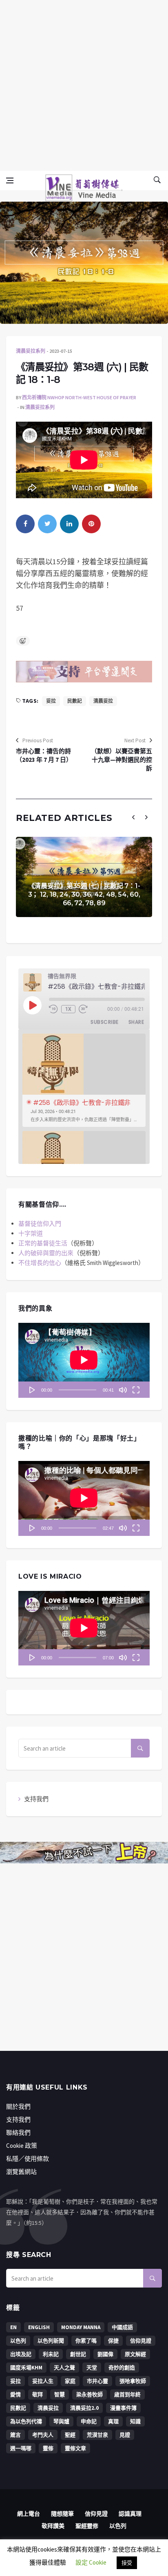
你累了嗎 (86, 2341)
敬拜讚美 (53, 2526)
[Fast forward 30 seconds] (83, 1009)
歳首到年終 (127, 2395)
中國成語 (122, 2327)
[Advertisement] (84, 84)
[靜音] (123, 1390)
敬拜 (38, 2395)
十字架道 (31, 1233)
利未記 (51, 2354)
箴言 (15, 2435)
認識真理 (130, 2514)
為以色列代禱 (26, 2421)
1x (69, 1009)
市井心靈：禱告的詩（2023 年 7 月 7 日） (44, 755)
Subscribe (104, 1022)
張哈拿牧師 (133, 2381)
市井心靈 (97, 2381)
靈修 (48, 2448)
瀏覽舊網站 (21, 2172)
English (39, 2327)
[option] (84, 1080)
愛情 (15, 2395)
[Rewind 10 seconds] (53, 1009)
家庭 (70, 2381)
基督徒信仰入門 (40, 1224)
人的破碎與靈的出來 (46, 1253)
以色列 (18, 2341)
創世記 (78, 2354)
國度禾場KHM (26, 2368)
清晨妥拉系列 (31, 351)
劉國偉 (105, 2354)
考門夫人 (43, 2435)
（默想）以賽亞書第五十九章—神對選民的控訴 (122, 760)
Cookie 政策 (22, 2146)
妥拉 (51, 701)
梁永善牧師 (90, 2395)
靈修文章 (75, 2448)
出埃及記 (21, 2354)
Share (136, 1022)
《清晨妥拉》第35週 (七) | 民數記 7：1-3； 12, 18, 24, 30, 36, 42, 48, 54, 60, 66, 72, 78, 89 (84, 894)
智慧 (60, 2395)
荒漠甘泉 (97, 2435)
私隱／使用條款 (28, 2159)
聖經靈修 (87, 2526)
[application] (84, 1360)
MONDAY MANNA (81, 2327)
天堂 (92, 2368)
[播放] (32, 1390)
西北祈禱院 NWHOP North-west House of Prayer (79, 397)
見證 (125, 2435)
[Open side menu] (10, 180)
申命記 (89, 2421)
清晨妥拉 (103, 701)
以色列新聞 (51, 2341)
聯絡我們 (18, 2133)
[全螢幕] (136, 1390)
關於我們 (18, 2106)
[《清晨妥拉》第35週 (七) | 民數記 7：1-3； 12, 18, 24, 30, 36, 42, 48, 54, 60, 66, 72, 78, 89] (84, 877)
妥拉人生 (43, 2381)
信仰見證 (141, 2341)
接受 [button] (127, 2563)
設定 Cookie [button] (91, 2562)
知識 (135, 2421)
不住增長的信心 (40, 1263)
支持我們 (36, 1799)
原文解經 (135, 2354)
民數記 (75, 701)
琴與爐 (61, 2421)
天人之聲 (64, 2368)
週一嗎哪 (21, 2448)
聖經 (70, 2435)
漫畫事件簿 (123, 2408)
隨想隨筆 (62, 2514)
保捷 (113, 2341)
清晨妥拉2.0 (84, 2408)
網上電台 (29, 2514)
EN (13, 2327)
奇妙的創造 (122, 2368)
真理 (113, 2421)
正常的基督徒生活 (43, 1243)
